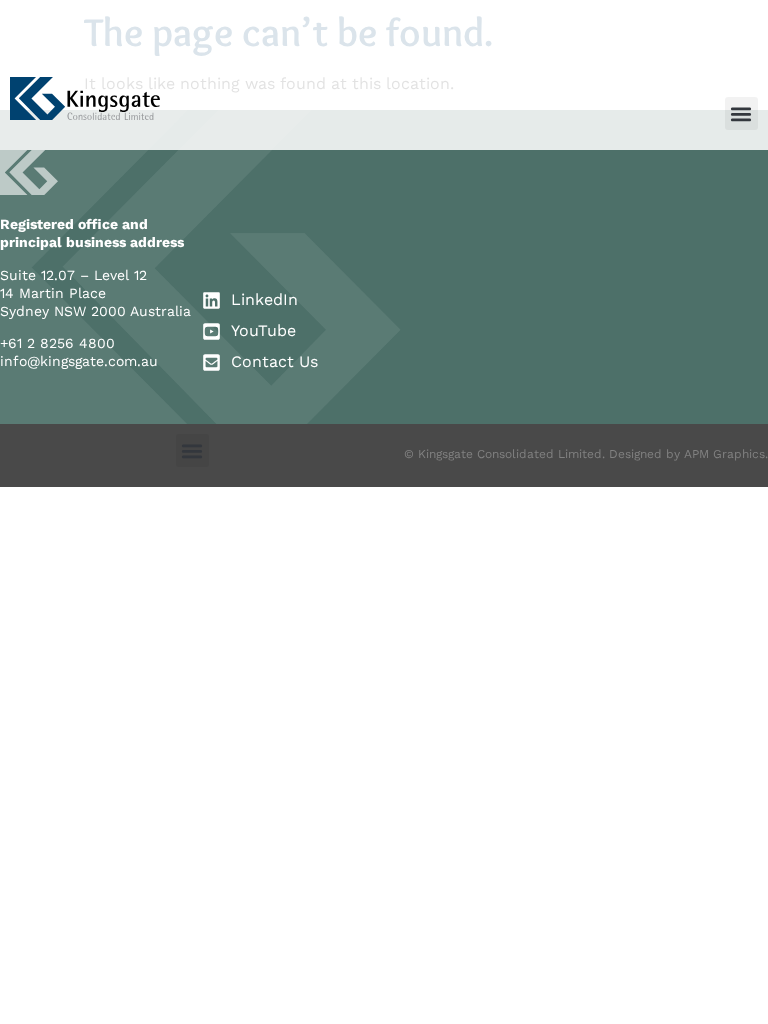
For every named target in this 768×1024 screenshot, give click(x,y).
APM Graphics (724, 454)
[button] (741, 113)
